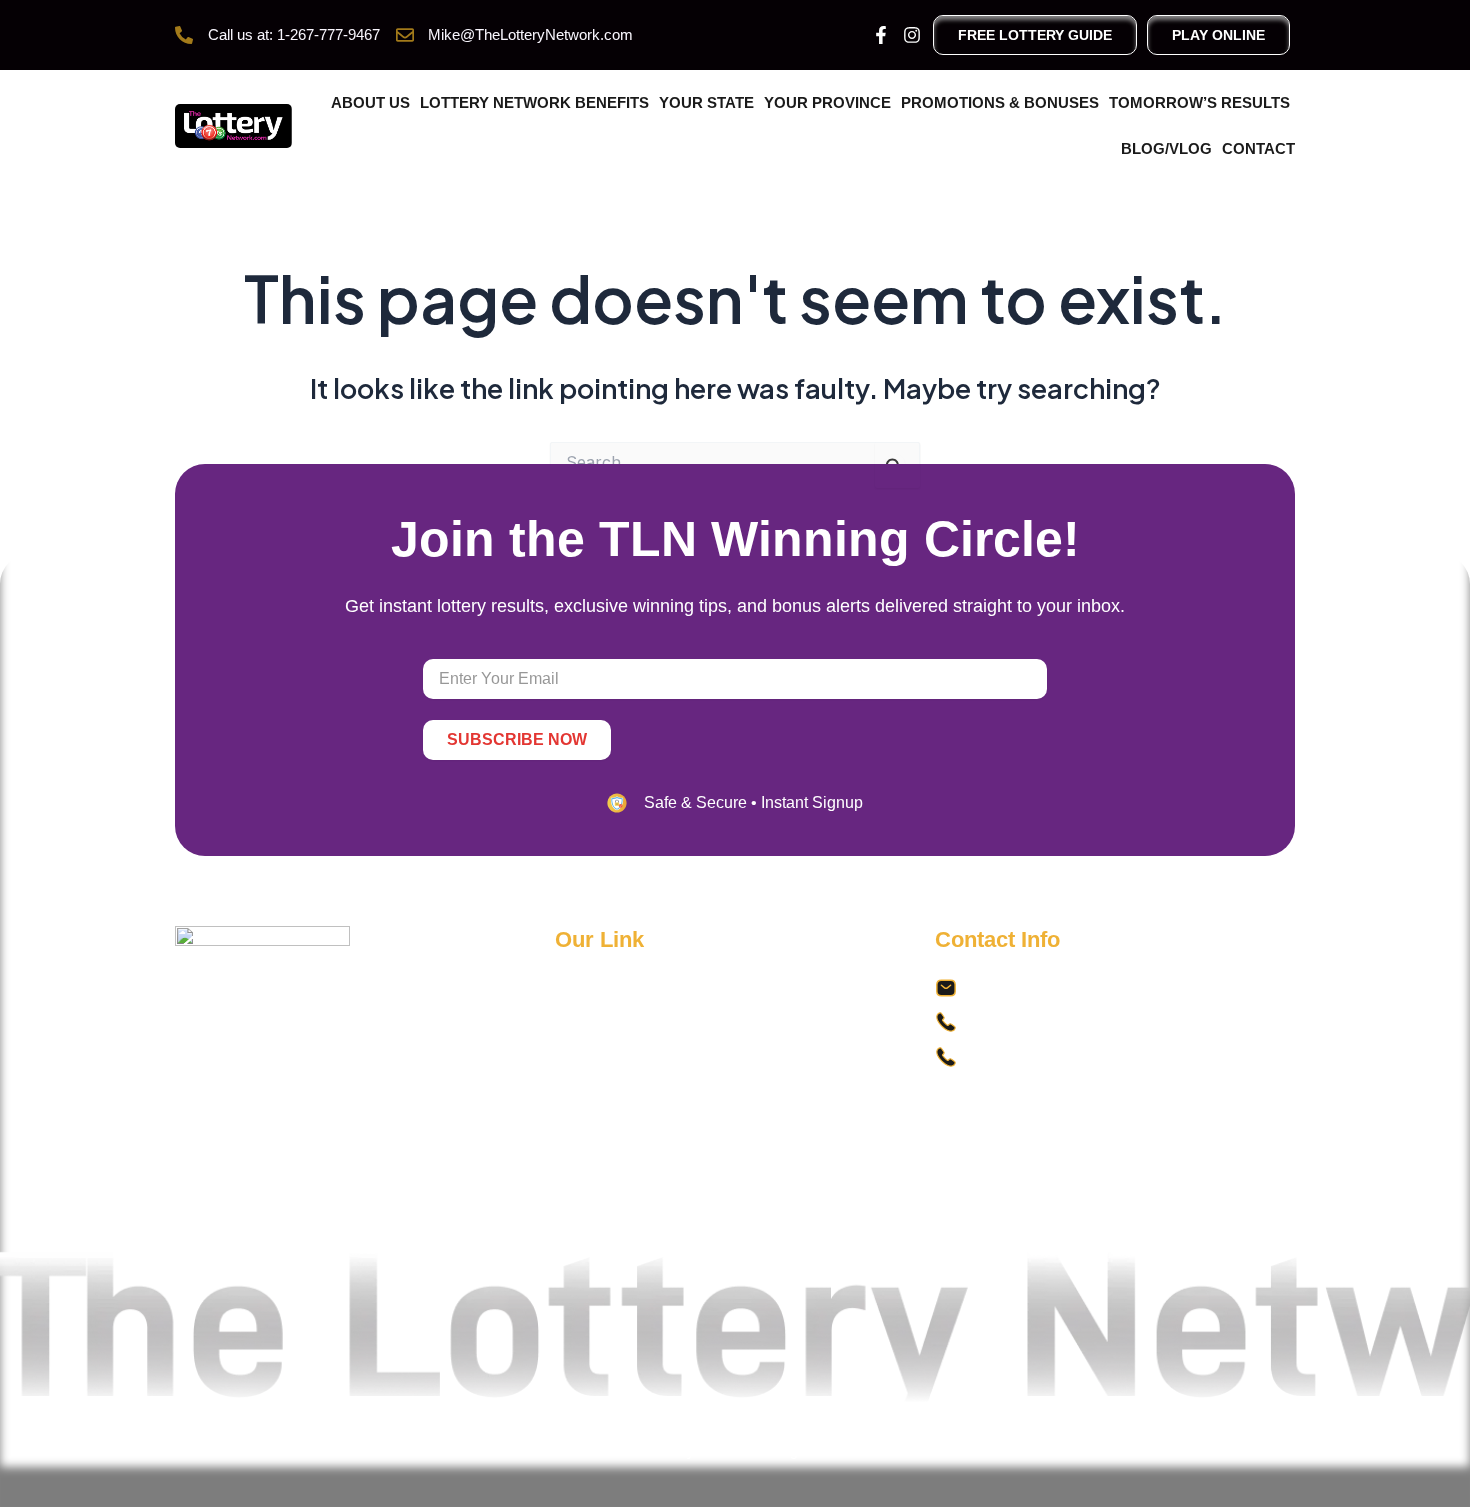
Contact (1258, 148)
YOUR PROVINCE (827, 102)
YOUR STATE (706, 102)
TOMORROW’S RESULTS (1199, 102)
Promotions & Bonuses (1000, 102)
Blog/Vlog (1166, 148)
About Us (370, 102)
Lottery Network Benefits (534, 102)
